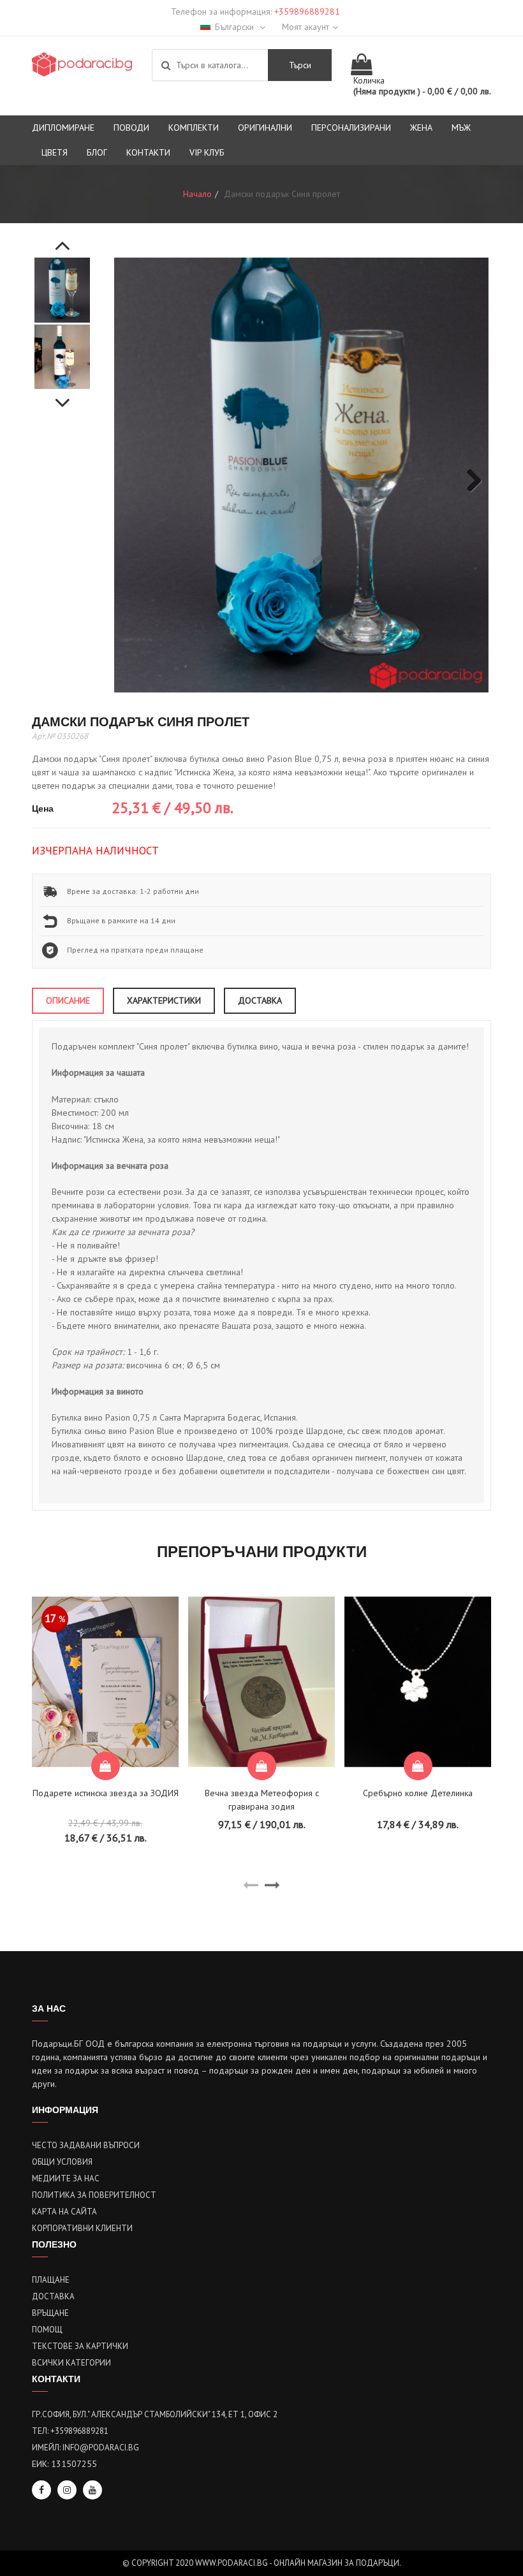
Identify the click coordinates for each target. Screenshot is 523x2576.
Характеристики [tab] (164, 1000)
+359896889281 (307, 11)
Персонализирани (351, 128)
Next (63, 396)
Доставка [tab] (260, 1000)
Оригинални (265, 128)
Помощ (47, 2330)
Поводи (131, 128)
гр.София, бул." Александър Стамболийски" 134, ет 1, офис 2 (155, 2414)
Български (236, 27)
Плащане (51, 2280)
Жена (421, 128)
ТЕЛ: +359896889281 (70, 2431)
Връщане (50, 2313)
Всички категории (71, 2363)
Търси (300, 65)
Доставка (53, 2296)
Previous (63, 238)
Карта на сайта (64, 2212)
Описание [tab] (68, 1000)
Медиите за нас (66, 2178)
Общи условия (62, 2162)
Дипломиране (63, 128)
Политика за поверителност (94, 2195)
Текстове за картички (80, 2346)
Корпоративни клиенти (82, 2228)
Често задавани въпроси (86, 2145)
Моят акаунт (306, 27)
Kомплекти (194, 128)
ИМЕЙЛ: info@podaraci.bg (85, 2448)
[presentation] (251, 1885)
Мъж (461, 128)
